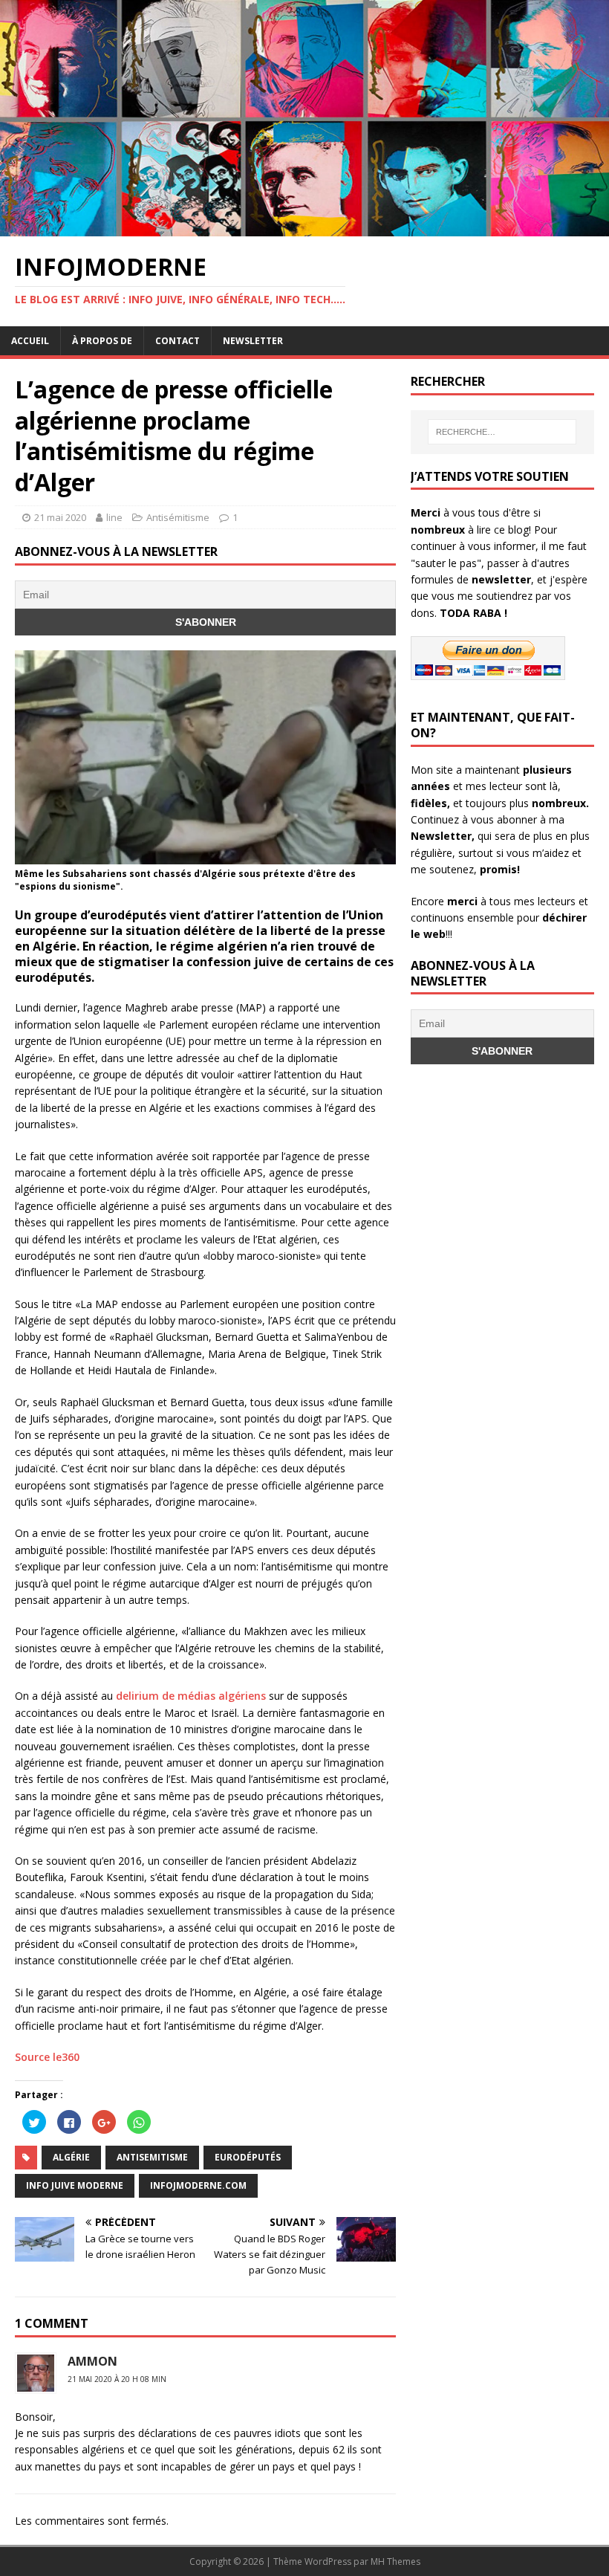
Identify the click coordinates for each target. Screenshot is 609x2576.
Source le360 (47, 2057)
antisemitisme (152, 2157)
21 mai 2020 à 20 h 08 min (117, 2379)
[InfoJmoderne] (304, 227)
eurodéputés (248, 2157)
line (114, 517)
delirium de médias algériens (191, 1696)
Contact (178, 341)
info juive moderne (75, 2185)
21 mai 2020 (60, 517)
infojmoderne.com (198, 2185)
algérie (71, 2157)
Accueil (30, 341)
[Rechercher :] (502, 432)
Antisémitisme (178, 517)
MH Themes (395, 2562)
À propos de (102, 341)
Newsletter (253, 341)
